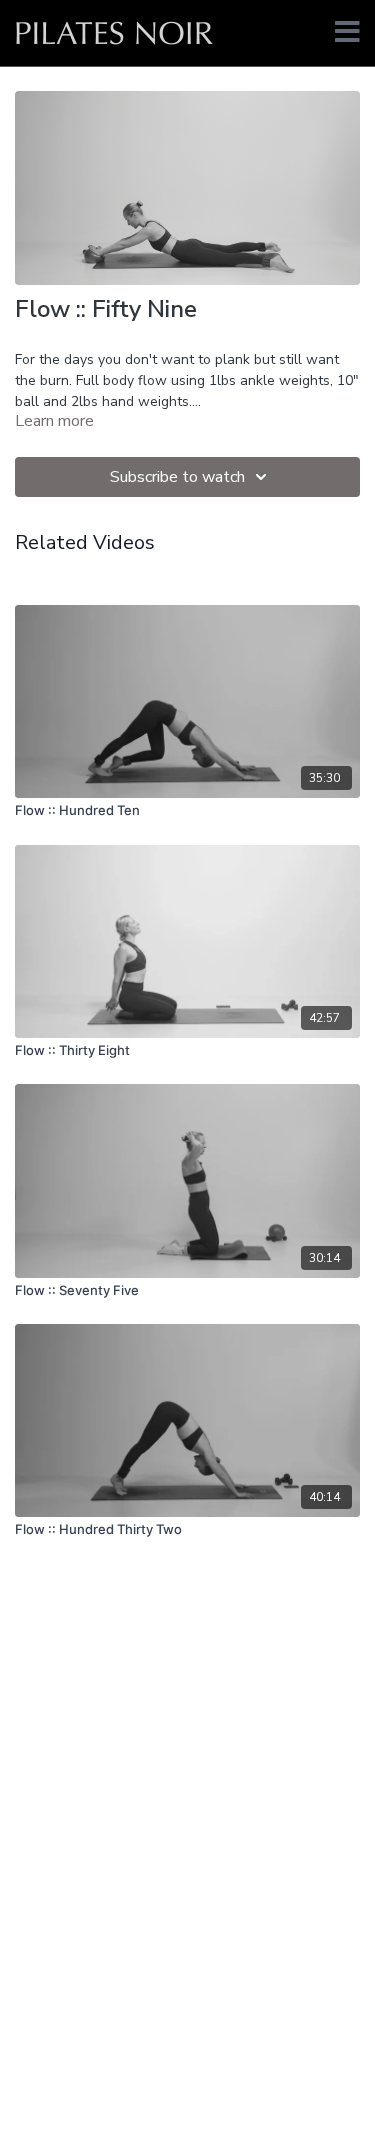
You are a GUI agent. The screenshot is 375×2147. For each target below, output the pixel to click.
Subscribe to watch (177, 477)
